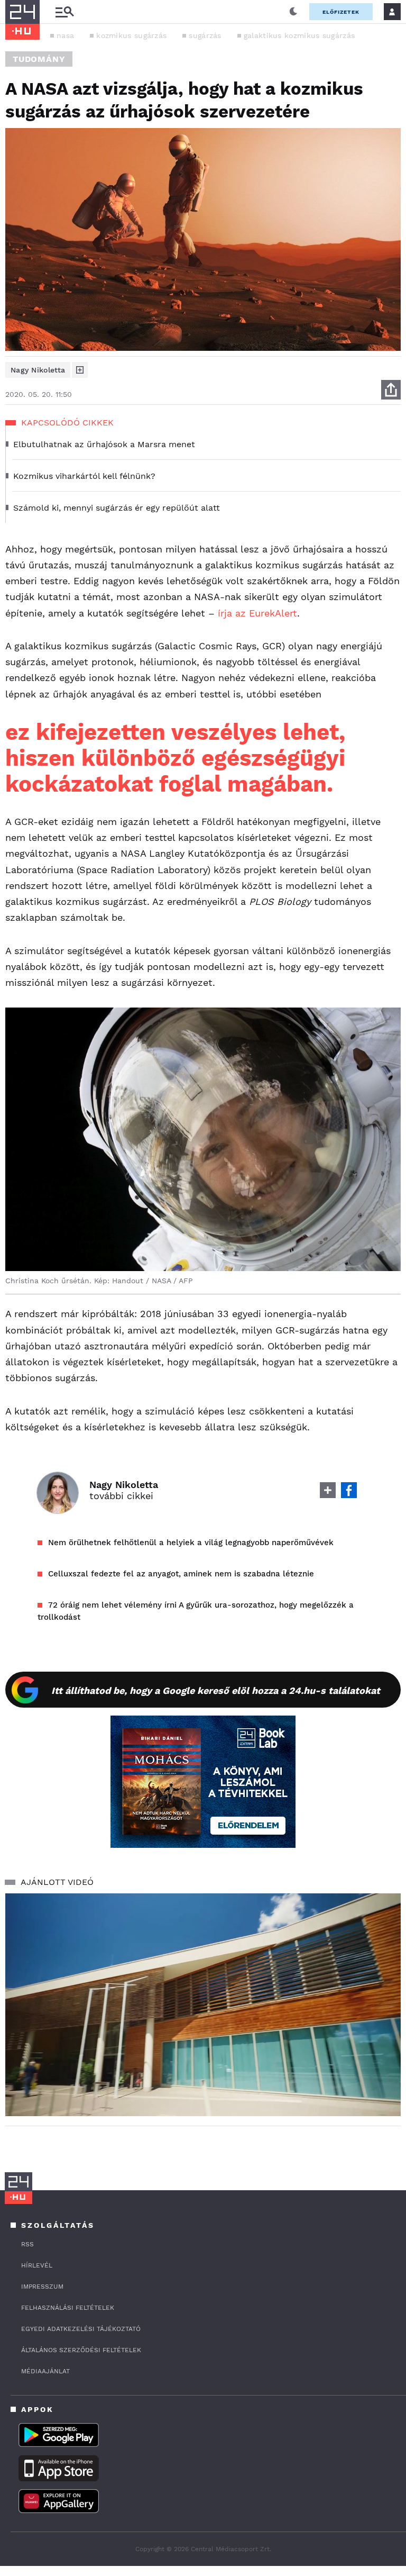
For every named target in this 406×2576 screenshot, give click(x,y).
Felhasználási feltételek (68, 2308)
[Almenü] (64, 12)
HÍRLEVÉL (37, 2265)
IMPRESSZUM (42, 2287)
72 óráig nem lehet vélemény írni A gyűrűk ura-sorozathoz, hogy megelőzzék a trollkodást (196, 1611)
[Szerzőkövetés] (80, 370)
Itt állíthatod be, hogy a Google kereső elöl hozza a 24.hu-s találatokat (216, 1690)
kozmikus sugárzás (131, 35)
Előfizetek (341, 12)
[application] (203, 2005)
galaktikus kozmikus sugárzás (299, 35)
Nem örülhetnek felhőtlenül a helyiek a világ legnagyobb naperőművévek (191, 1543)
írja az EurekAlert (257, 613)
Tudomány (39, 59)
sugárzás (205, 35)
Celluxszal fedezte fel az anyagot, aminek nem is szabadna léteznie (181, 1574)
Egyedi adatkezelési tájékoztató (81, 2329)
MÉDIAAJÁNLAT (45, 2371)
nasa (65, 35)
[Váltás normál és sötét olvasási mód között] (293, 12)
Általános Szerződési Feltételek (81, 2350)
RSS (27, 2244)
